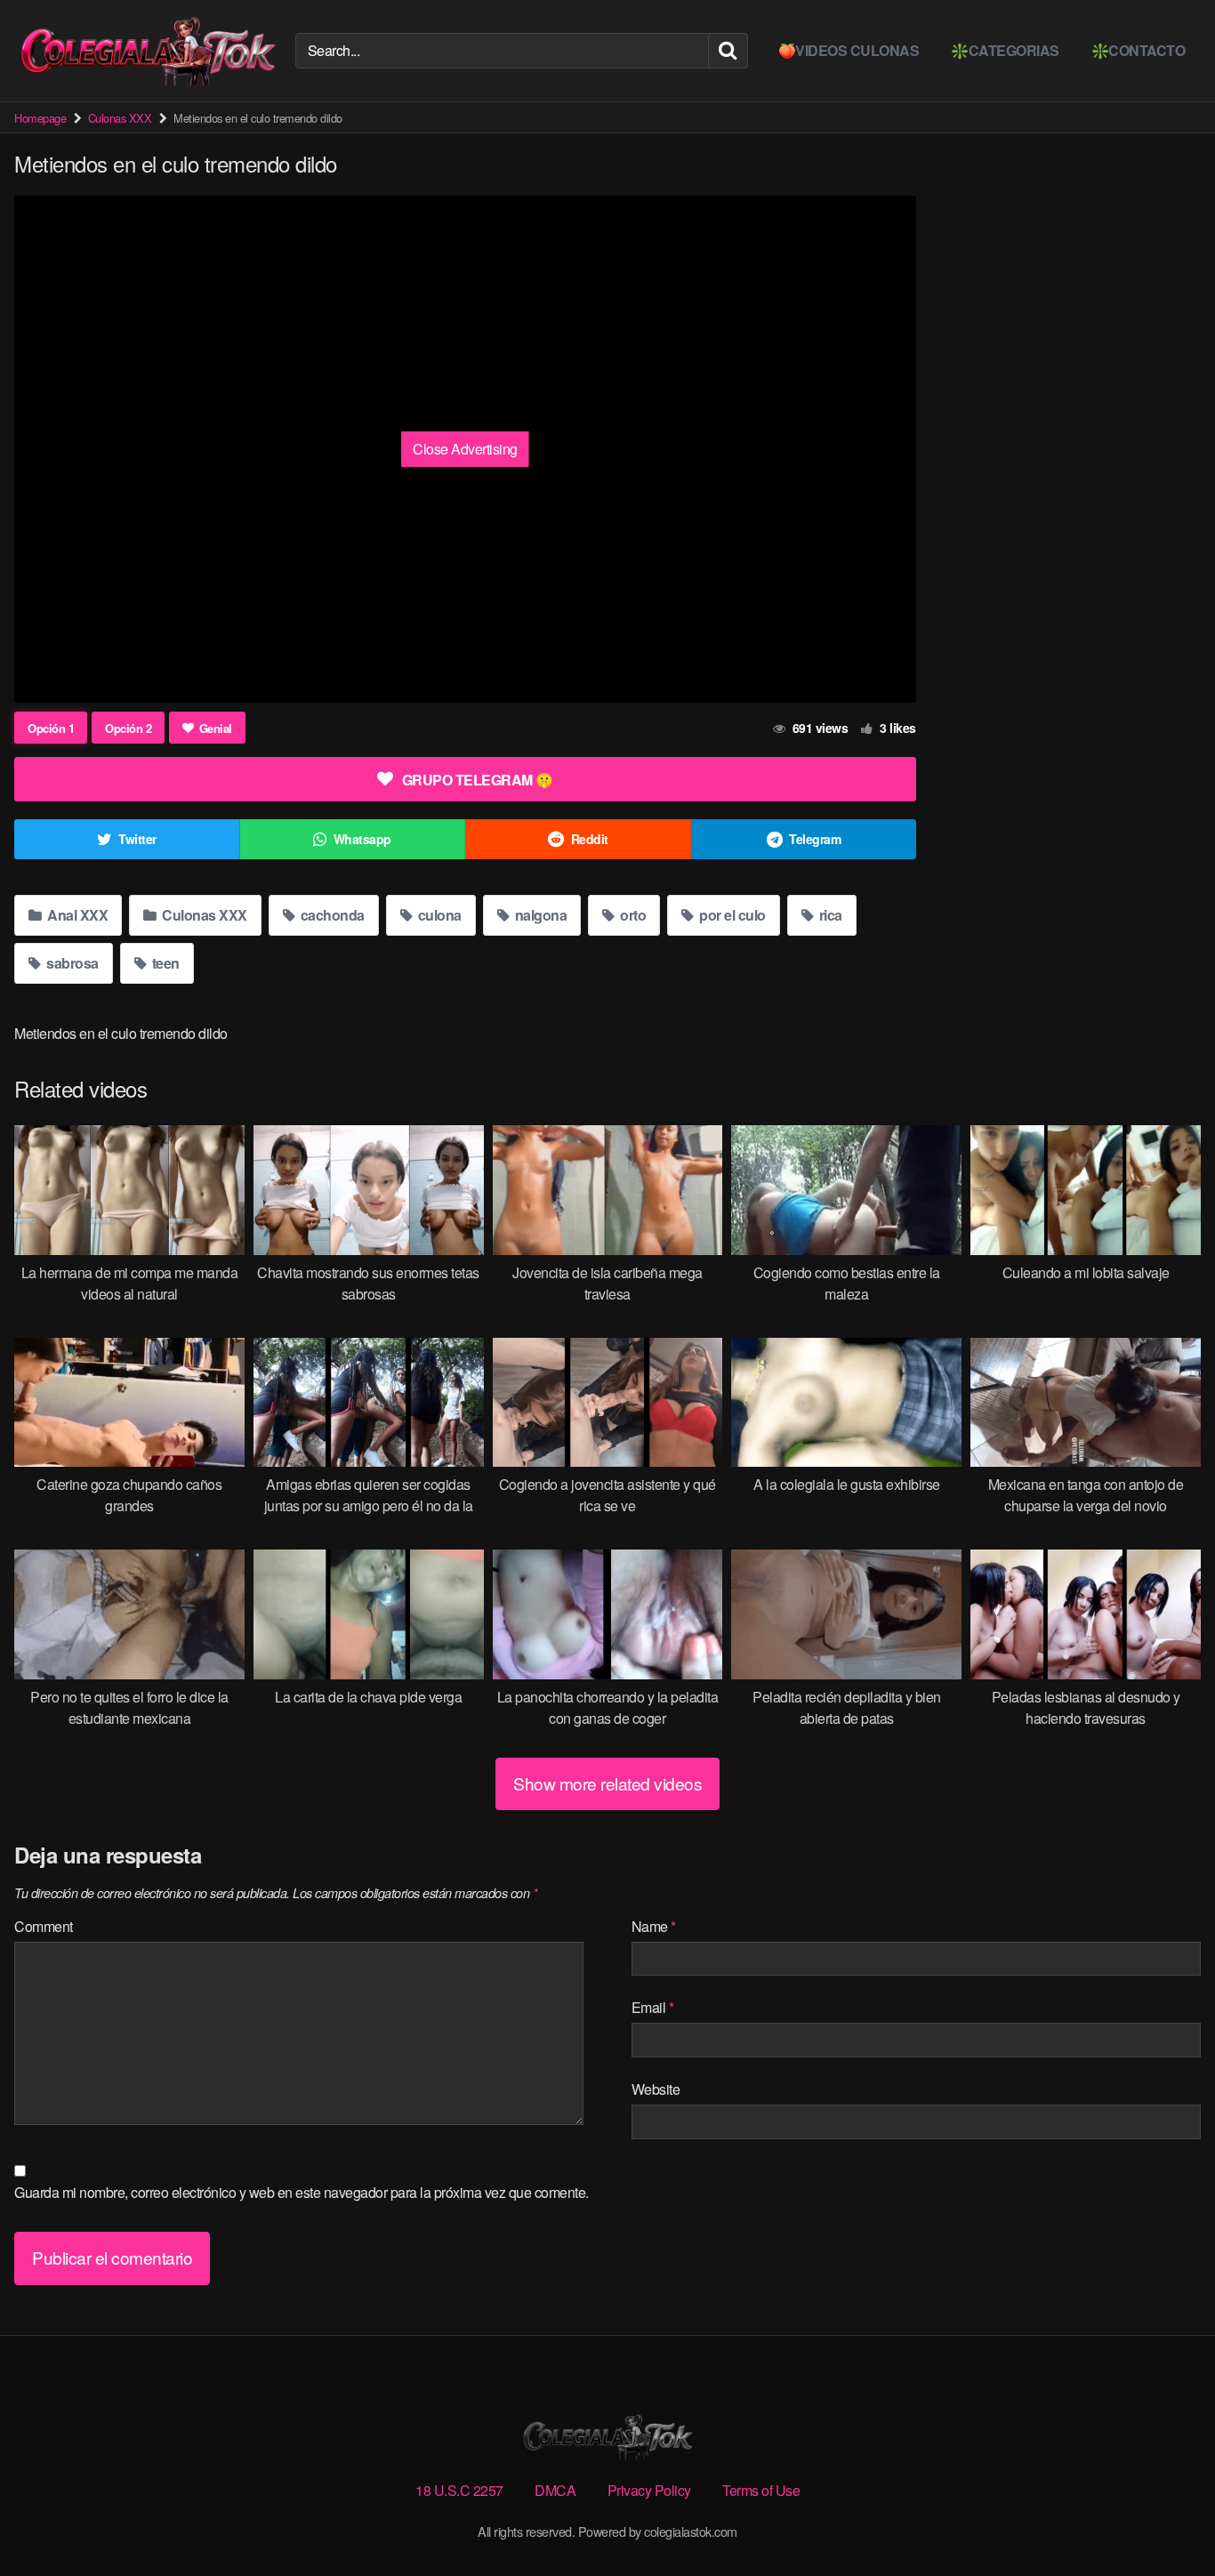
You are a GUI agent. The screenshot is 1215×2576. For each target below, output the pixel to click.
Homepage (40, 118)
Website (656, 2089)
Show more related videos (607, 1783)
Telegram (815, 839)
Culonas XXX (120, 118)
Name (654, 1926)
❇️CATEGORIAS (1005, 50)
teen (164, 963)
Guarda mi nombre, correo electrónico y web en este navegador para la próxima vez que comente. (302, 2192)
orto (632, 915)
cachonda (331, 915)
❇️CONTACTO (1139, 50)
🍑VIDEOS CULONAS (849, 50)
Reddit (590, 839)
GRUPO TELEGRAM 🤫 (478, 780)
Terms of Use (761, 2490)
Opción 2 (128, 728)
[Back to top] (1166, 2519)
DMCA (555, 2490)
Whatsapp (362, 839)
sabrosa (71, 963)
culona (438, 915)
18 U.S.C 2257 (459, 2490)
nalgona (539, 915)
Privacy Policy (649, 2490)
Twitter (137, 839)
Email (653, 2007)
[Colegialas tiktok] (148, 51)
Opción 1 (51, 728)
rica (829, 915)
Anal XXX (76, 915)
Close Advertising (465, 449)
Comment (44, 1926)
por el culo (731, 915)
